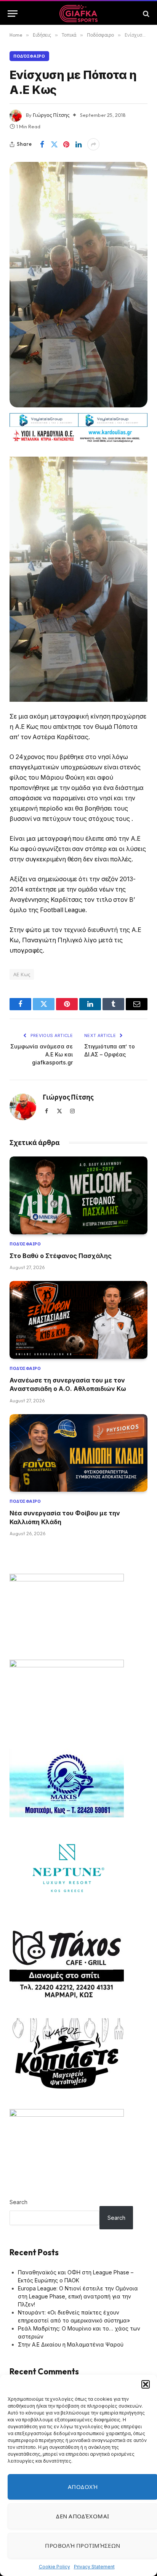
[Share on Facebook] (42, 144)
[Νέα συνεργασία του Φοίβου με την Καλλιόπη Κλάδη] (78, 1453)
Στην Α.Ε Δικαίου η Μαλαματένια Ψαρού (71, 2344)
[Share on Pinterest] (66, 144)
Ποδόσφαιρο (29, 56)
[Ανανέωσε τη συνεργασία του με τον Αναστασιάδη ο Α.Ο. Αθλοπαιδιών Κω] (78, 1320)
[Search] (145, 14)
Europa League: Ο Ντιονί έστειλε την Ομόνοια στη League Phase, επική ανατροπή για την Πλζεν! (78, 2296)
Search (18, 2202)
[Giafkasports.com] (79, 14)
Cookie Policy (54, 2567)
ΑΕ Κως (22, 974)
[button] (146, 2384)
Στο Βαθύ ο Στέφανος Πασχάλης (61, 1256)
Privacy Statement (94, 2567)
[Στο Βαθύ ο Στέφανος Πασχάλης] (78, 1195)
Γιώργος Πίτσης (51, 115)
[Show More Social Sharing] (93, 144)
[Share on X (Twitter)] (54, 144)
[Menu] (13, 14)
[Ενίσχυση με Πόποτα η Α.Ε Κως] (78, 284)
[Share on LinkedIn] (78, 144)
